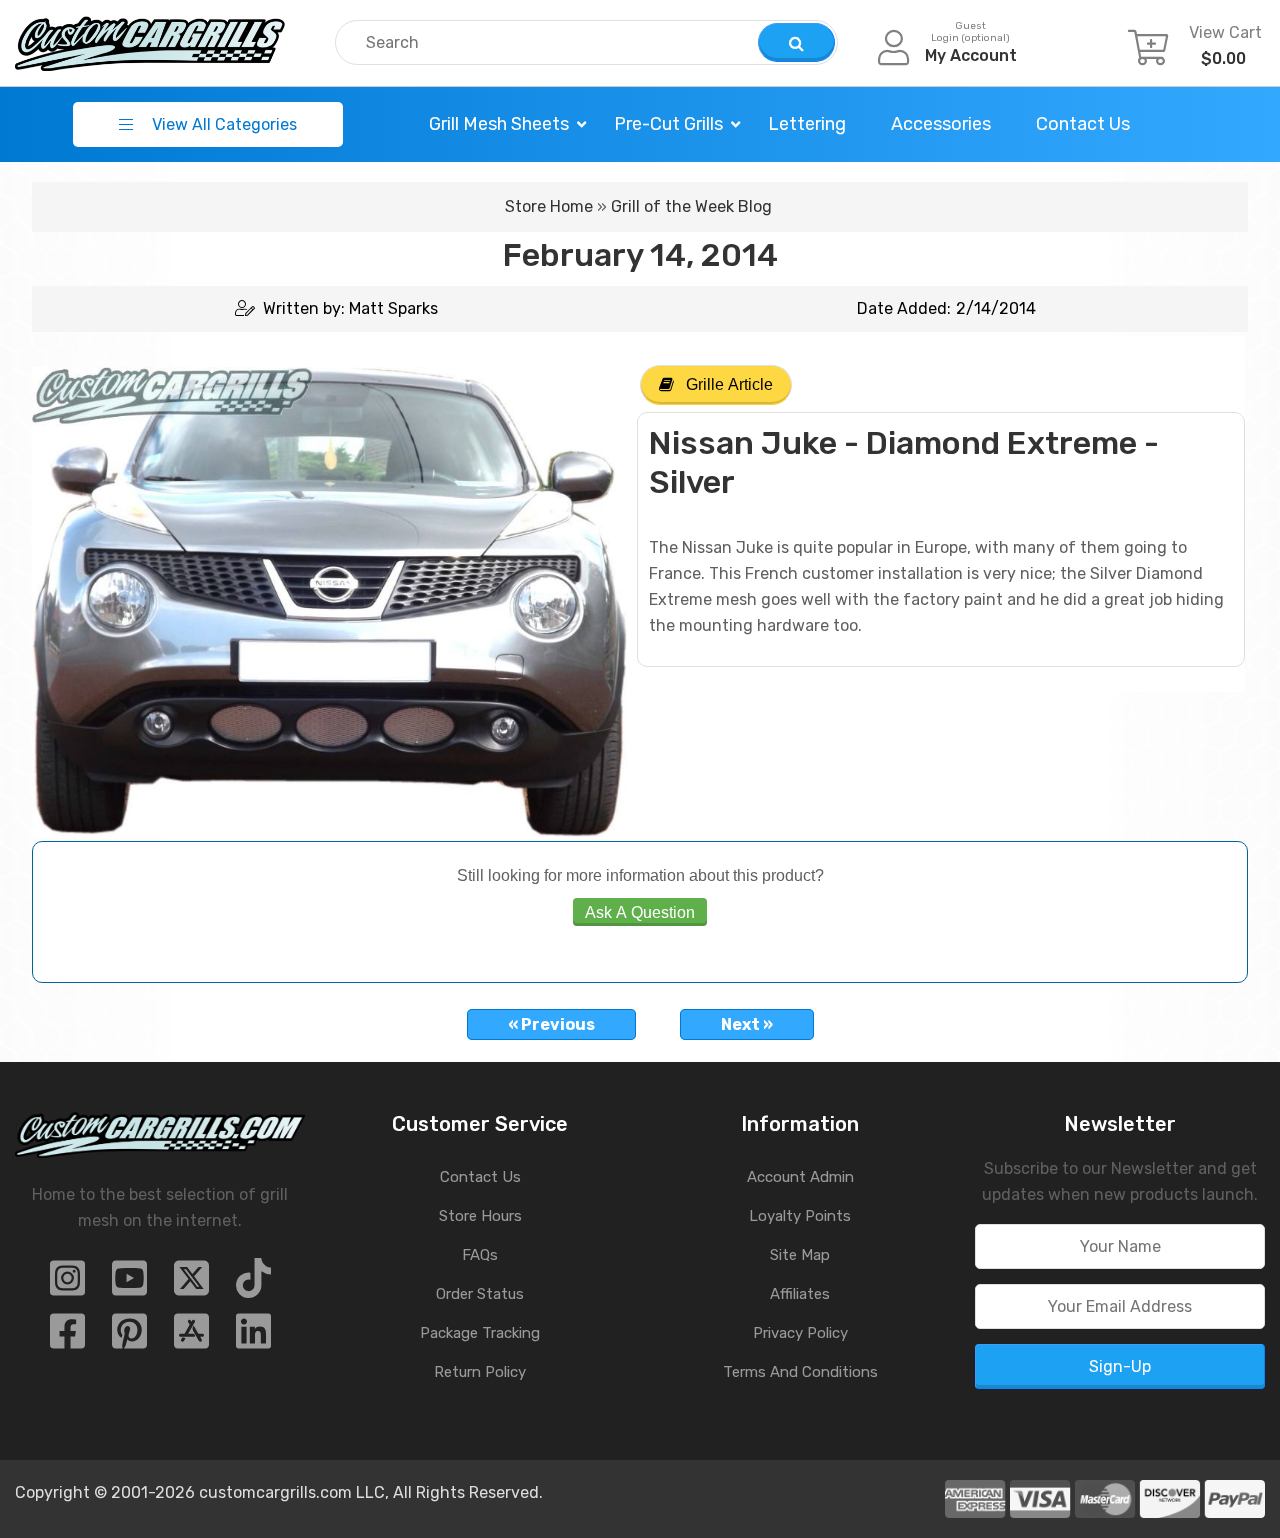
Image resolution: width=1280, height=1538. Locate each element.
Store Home (549, 206)
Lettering (807, 124)
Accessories (941, 124)
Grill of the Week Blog (691, 206)
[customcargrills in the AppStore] (191, 1337)
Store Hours (480, 1216)
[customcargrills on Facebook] (67, 1337)
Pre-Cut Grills (668, 124)
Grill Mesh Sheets (499, 124)
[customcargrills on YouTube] (129, 1284)
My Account (971, 55)
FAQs (480, 1255)
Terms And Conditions (800, 1372)
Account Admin (800, 1177)
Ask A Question (640, 912)
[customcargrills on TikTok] (253, 1284)
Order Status (480, 1294)
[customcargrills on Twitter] (191, 1284)
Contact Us (1083, 124)
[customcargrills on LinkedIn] (253, 1337)
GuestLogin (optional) (970, 32)
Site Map (800, 1255)
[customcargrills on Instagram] (67, 1284)
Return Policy (480, 1372)
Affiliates (800, 1294)
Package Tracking (480, 1333)
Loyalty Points (800, 1216)
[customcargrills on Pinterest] (129, 1337)
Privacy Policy (800, 1333)
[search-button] (796, 42)
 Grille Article (716, 384)
